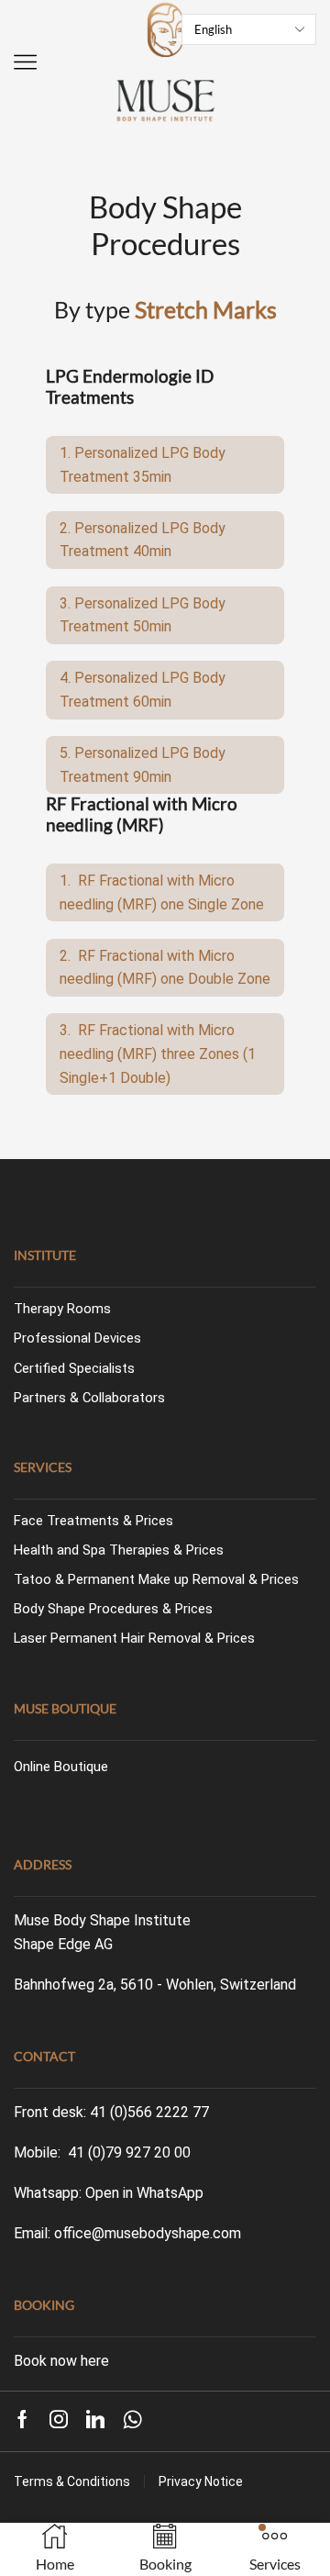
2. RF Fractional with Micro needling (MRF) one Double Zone (165, 968)
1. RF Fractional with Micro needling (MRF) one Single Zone (162, 892)
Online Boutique (61, 1767)
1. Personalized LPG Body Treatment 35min (143, 465)
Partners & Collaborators (89, 1398)
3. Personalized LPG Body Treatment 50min (143, 615)
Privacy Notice (201, 2481)
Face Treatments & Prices (93, 1521)
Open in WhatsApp (144, 2193)
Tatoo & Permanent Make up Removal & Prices (156, 1579)
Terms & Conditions (72, 2481)
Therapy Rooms (62, 1309)
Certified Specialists (74, 1368)
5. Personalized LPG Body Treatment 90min (143, 765)
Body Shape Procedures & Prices (113, 1609)
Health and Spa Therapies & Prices (119, 1550)
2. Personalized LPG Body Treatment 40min (143, 540)
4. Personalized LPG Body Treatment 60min (143, 690)
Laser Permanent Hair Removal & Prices (134, 1638)
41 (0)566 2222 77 (149, 2112)
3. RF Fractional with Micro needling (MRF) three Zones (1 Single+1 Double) (158, 1054)
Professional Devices (77, 1338)
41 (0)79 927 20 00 (129, 2152)
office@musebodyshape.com (148, 2233)
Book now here (61, 2361)
